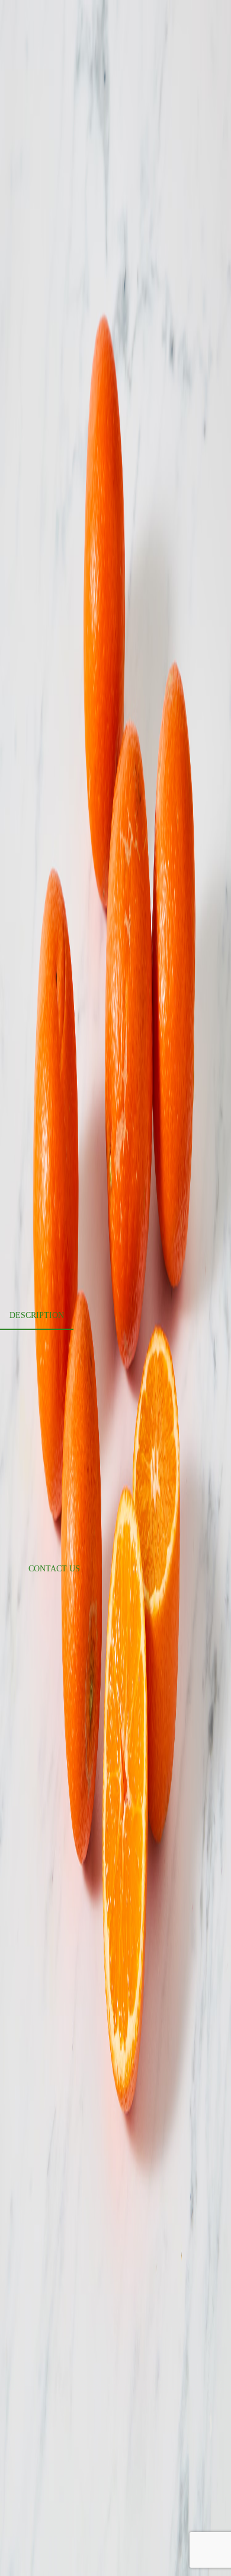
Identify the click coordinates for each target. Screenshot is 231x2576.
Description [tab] (37, 1315)
